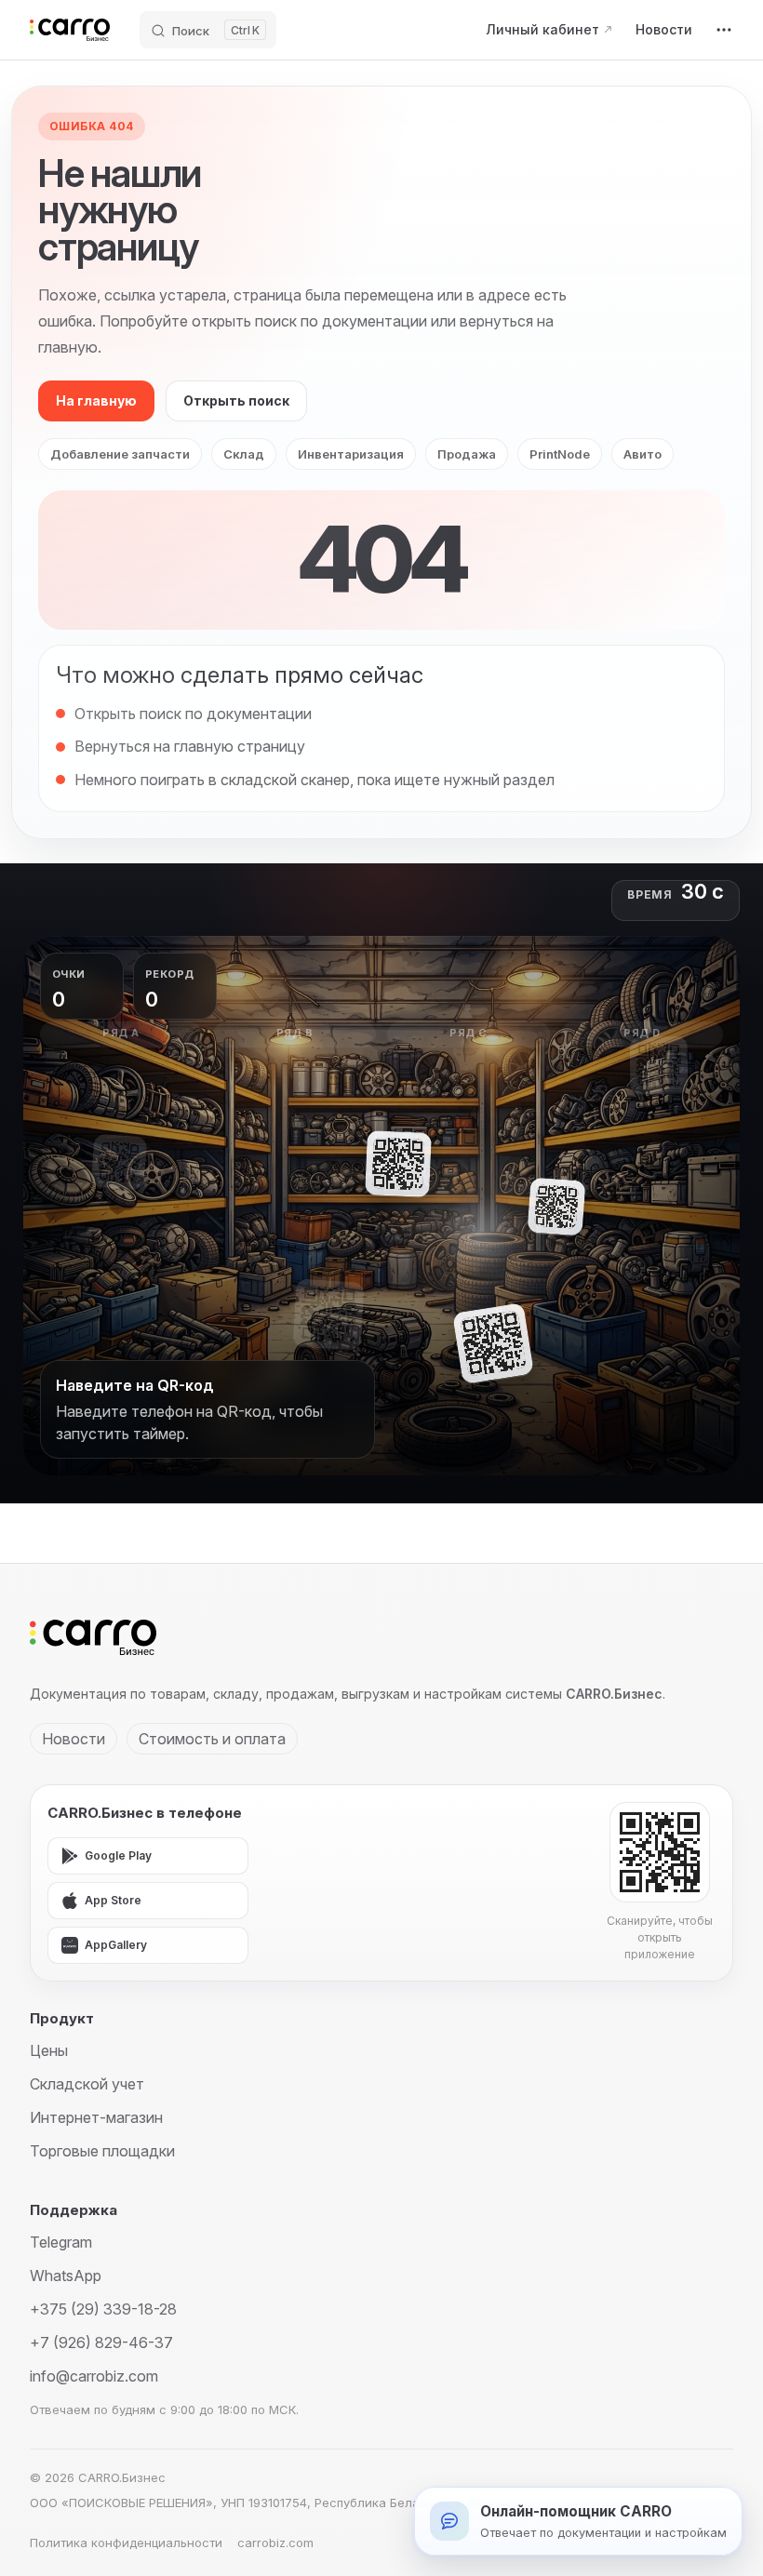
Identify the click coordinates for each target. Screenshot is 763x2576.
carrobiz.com (275, 2543)
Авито (643, 454)
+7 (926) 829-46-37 (101, 2342)
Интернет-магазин (96, 2117)
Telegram (61, 2242)
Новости (74, 1739)
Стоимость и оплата (212, 1739)
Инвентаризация (351, 454)
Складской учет (87, 2084)
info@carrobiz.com (94, 2376)
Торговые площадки (102, 2151)
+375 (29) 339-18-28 (103, 2309)
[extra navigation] (724, 30)
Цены (49, 2050)
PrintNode (560, 454)
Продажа (467, 454)
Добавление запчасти (120, 454)
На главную (96, 400)
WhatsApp (66, 2276)
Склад (244, 454)
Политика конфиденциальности (126, 2543)
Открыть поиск (236, 400)
